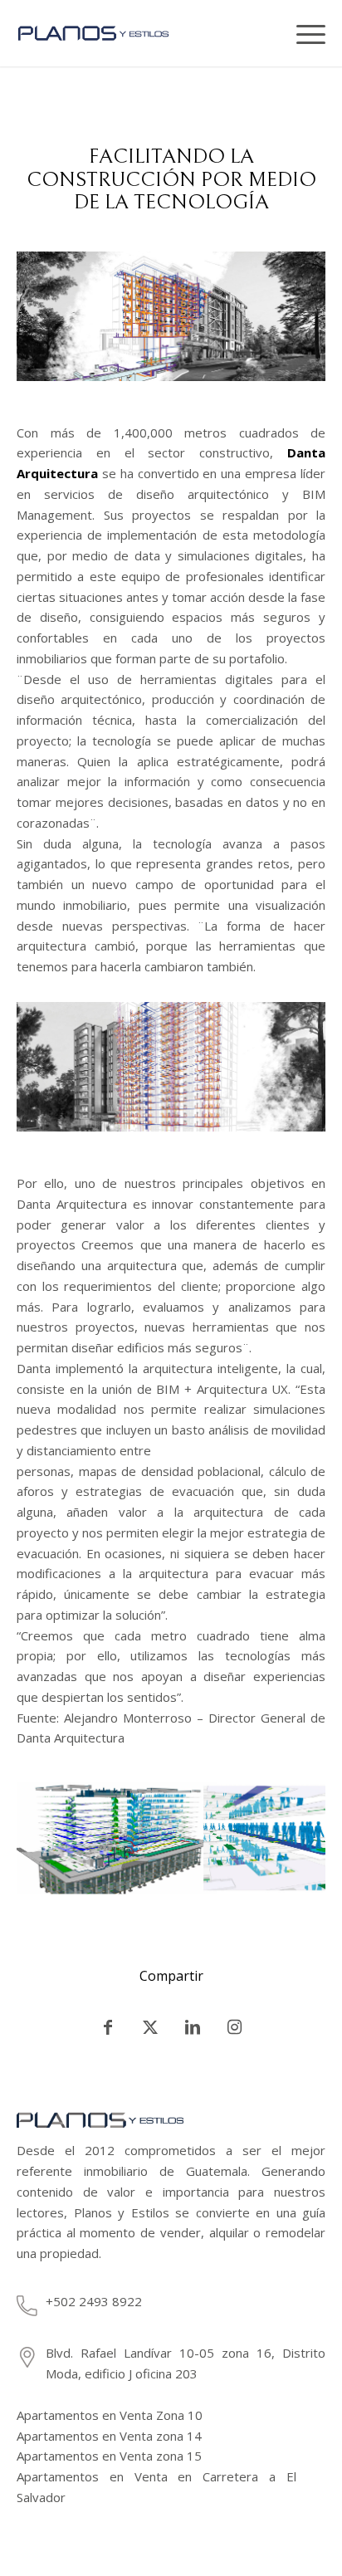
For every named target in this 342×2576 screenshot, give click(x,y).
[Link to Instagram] (235, 2027)
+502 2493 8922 (94, 2301)
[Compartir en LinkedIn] (193, 2027)
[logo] (123, 33)
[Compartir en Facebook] (108, 2027)
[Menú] (305, 33)
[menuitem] (271, 33)
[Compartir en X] (150, 2027)
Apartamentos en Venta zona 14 (109, 2436)
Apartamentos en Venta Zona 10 (110, 2415)
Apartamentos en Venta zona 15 (109, 2456)
